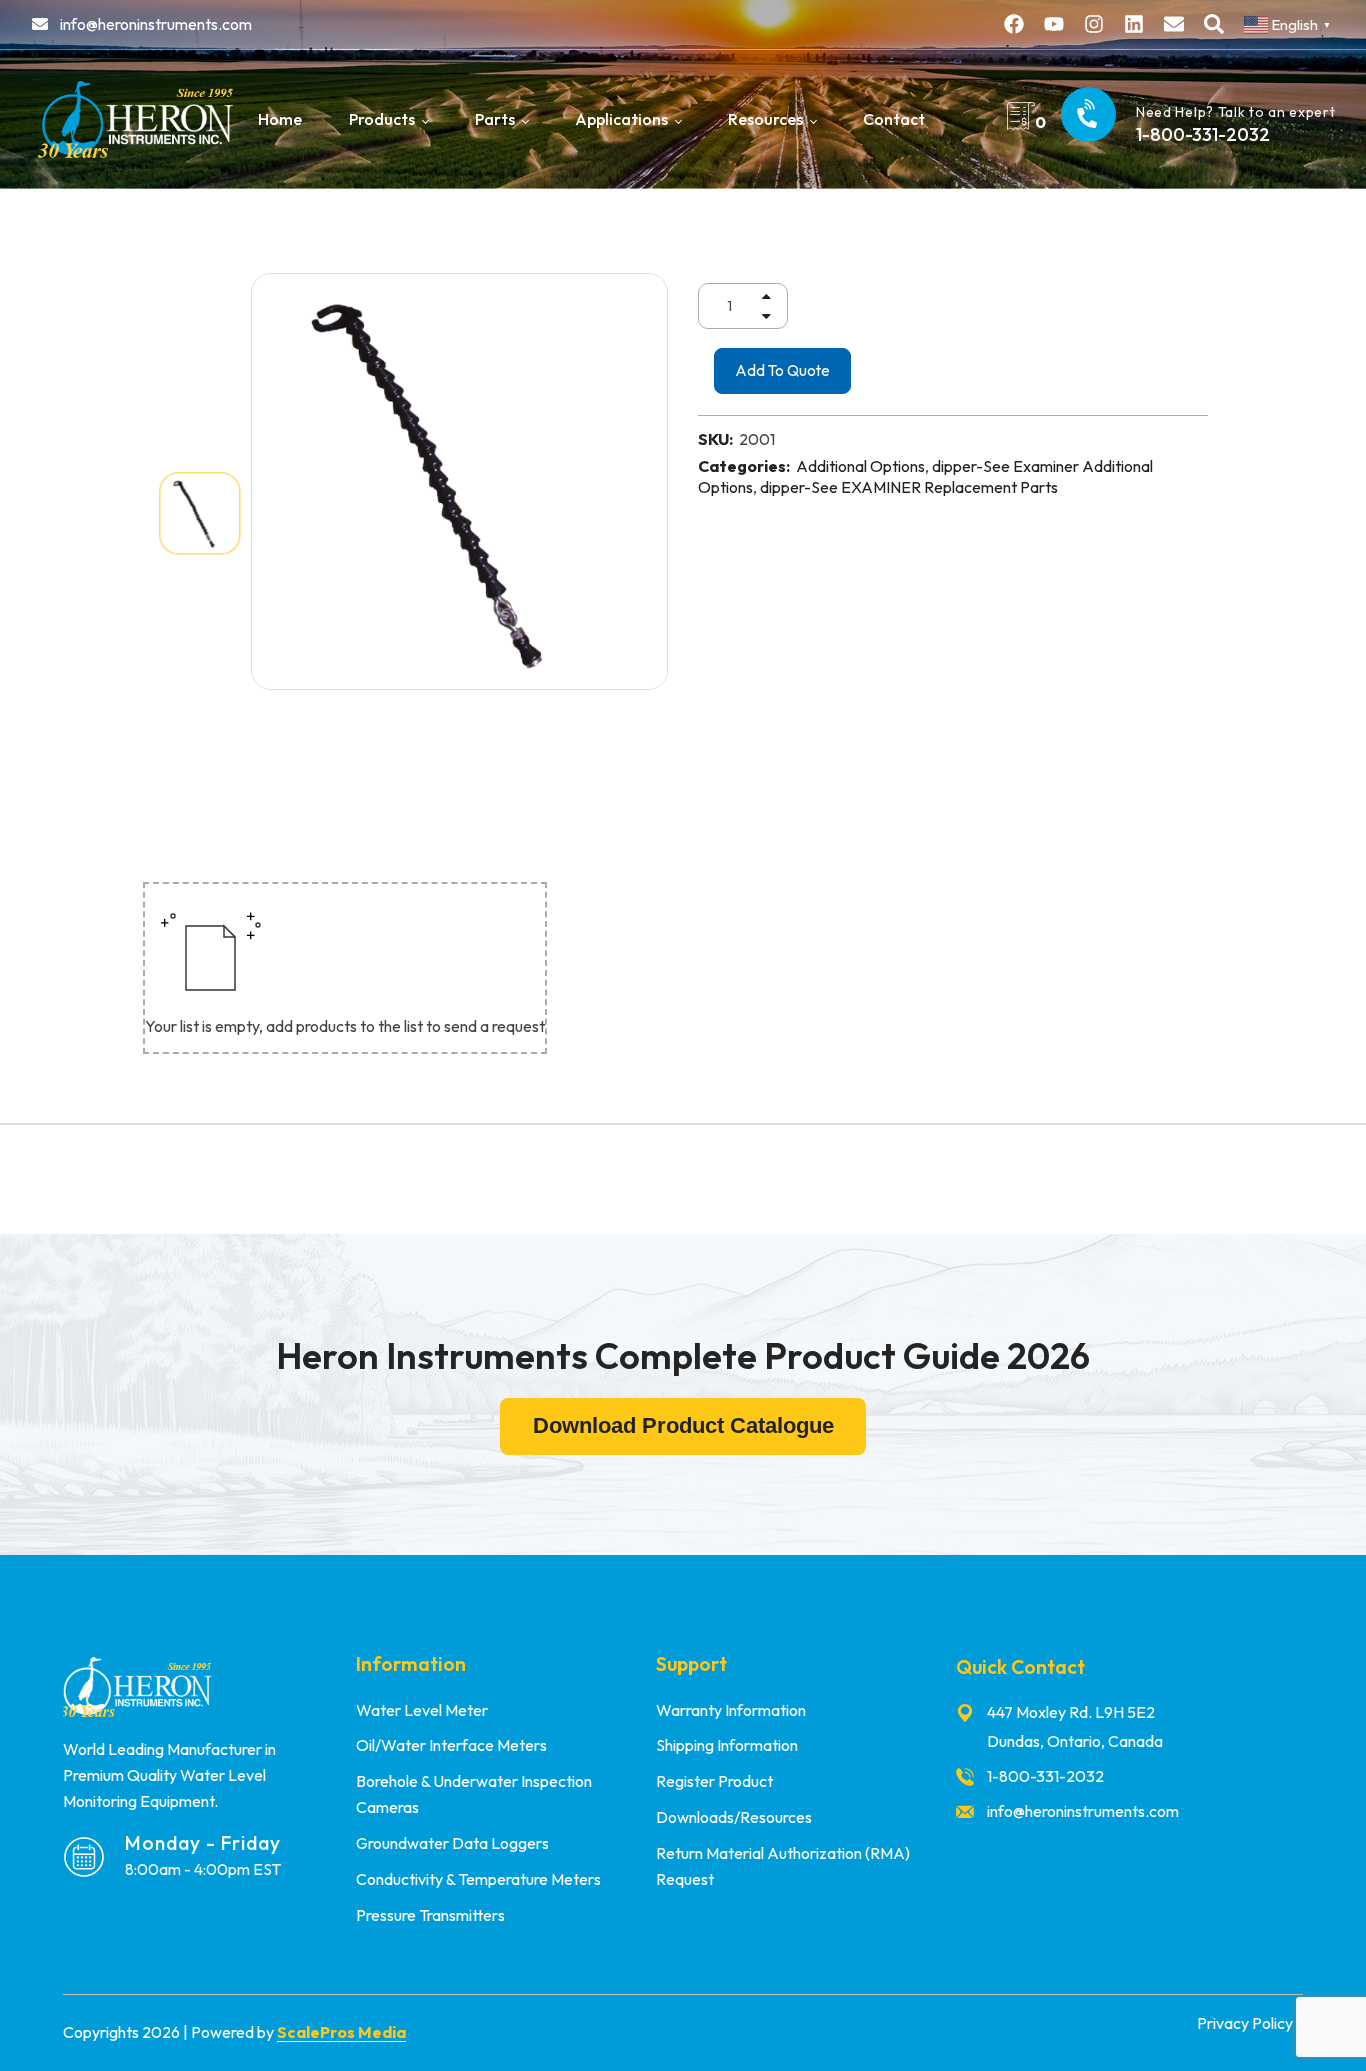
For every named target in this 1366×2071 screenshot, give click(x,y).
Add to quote (782, 370)
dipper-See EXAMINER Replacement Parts (909, 487)
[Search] (1214, 24)
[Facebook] (1014, 24)
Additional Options (860, 466)
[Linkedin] (1134, 24)
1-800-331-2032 (1203, 134)
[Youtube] (1054, 24)
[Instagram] (1094, 24)
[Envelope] (1174, 24)
